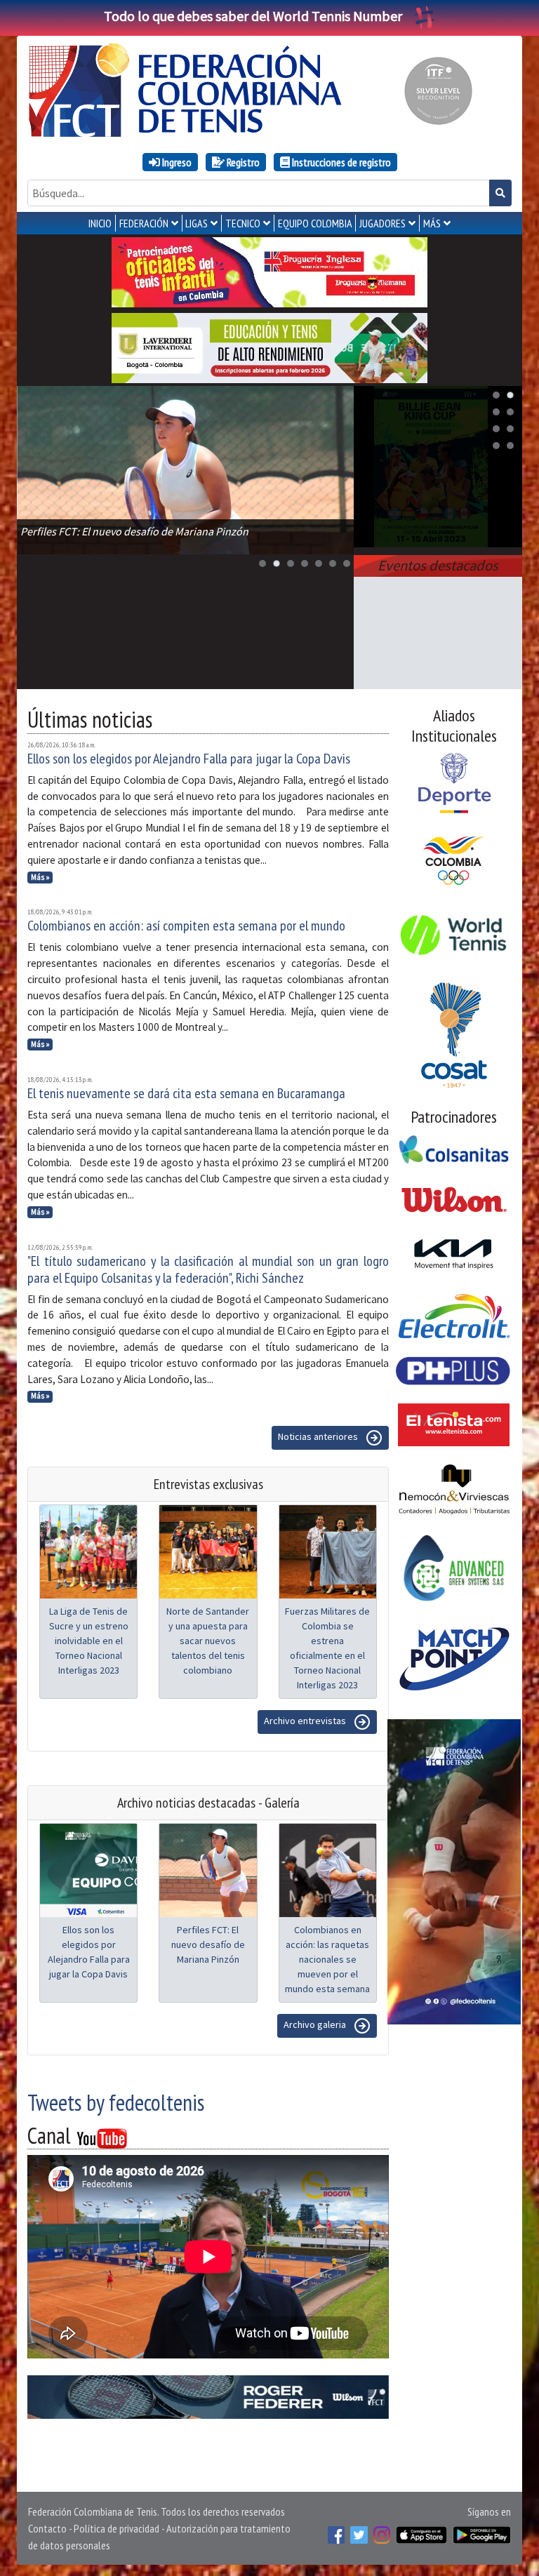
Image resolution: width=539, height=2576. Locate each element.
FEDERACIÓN (144, 223)
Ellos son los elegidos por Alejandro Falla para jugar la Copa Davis (189, 759)
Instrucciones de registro (340, 162)
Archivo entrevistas (306, 1721)
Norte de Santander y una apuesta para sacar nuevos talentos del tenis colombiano (208, 1641)
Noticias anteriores (319, 1437)
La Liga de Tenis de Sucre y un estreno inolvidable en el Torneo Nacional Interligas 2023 (89, 1641)
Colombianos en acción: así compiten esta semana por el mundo (186, 926)
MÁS (432, 223)
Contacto (47, 2528)
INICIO (100, 223)
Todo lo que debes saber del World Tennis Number (253, 16)
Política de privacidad (117, 2528)
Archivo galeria (316, 2025)
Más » (40, 877)
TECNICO (243, 223)
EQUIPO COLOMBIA (315, 223)
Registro (242, 162)
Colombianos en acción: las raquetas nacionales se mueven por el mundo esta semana (327, 1959)
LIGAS (197, 223)
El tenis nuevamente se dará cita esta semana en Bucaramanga (186, 1093)
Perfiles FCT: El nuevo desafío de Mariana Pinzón (208, 1944)
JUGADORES (382, 223)
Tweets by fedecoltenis (116, 2102)
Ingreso (176, 162)
